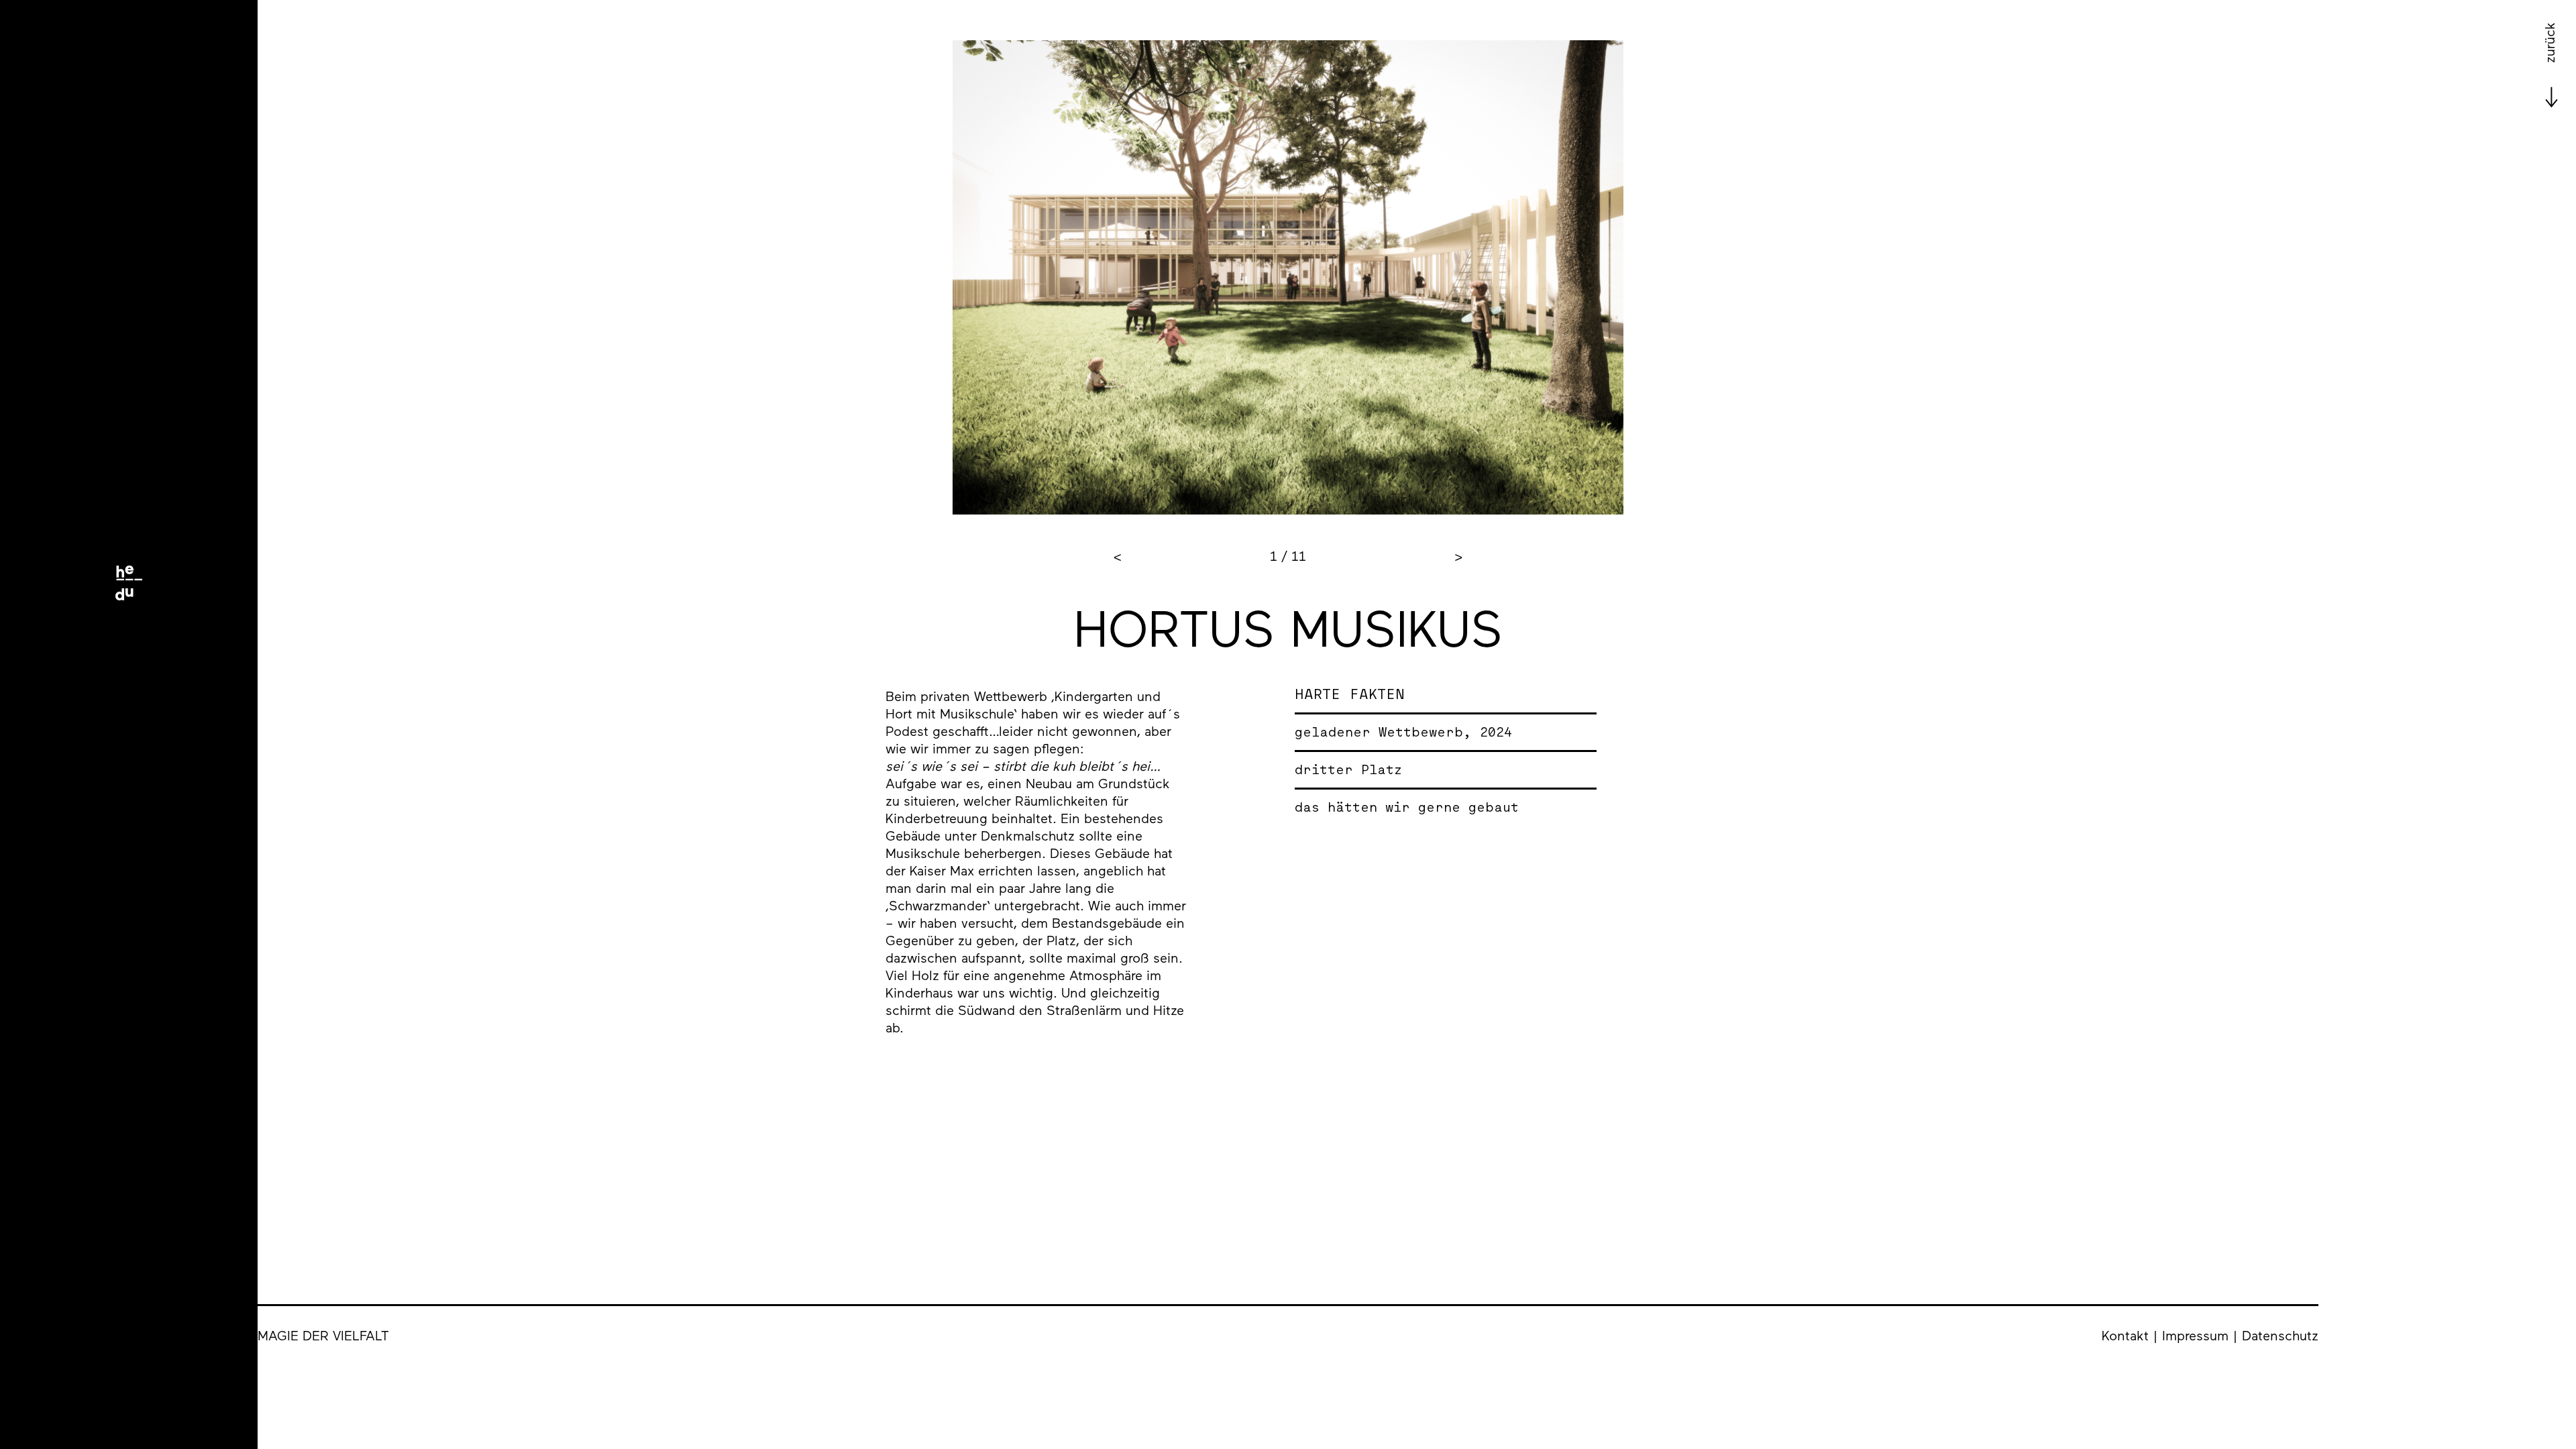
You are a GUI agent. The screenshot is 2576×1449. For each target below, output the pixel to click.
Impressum (2195, 1335)
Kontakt (2125, 1335)
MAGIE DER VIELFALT (323, 1335)
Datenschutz (2280, 1335)
